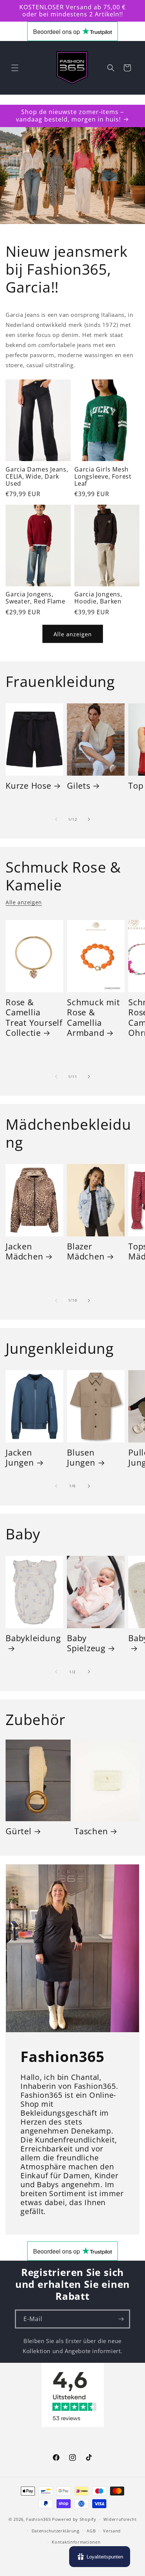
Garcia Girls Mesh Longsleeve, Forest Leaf (103, 477)
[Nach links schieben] (56, 819)
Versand (112, 2531)
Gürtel (19, 1831)
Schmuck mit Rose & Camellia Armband (94, 1017)
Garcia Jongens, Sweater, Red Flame (36, 598)
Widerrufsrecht (120, 2519)
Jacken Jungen (20, 1457)
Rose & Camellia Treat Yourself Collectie (34, 1017)
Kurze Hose (28, 786)
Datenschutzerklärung (56, 2531)
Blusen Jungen (81, 1457)
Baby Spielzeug (86, 1643)
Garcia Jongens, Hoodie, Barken (98, 598)
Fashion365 (38, 2519)
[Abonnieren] (121, 2319)
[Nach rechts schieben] (89, 819)
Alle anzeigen (73, 634)
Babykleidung (33, 1638)
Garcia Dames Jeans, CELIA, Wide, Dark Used (37, 477)
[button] (15, 68)
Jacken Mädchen (24, 1251)
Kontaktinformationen (76, 2542)
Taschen (91, 1831)
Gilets (79, 786)
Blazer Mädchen (86, 1251)
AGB (91, 2531)
